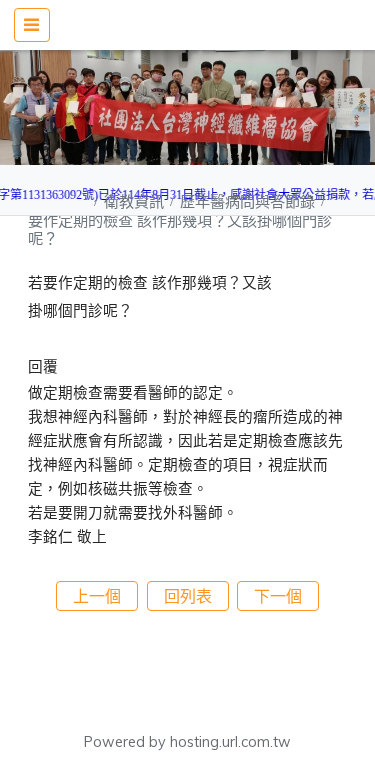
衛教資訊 (136, 201)
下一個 (278, 596)
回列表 (188, 596)
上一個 (97, 596)
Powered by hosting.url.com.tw (187, 742)
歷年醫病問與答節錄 (249, 201)
